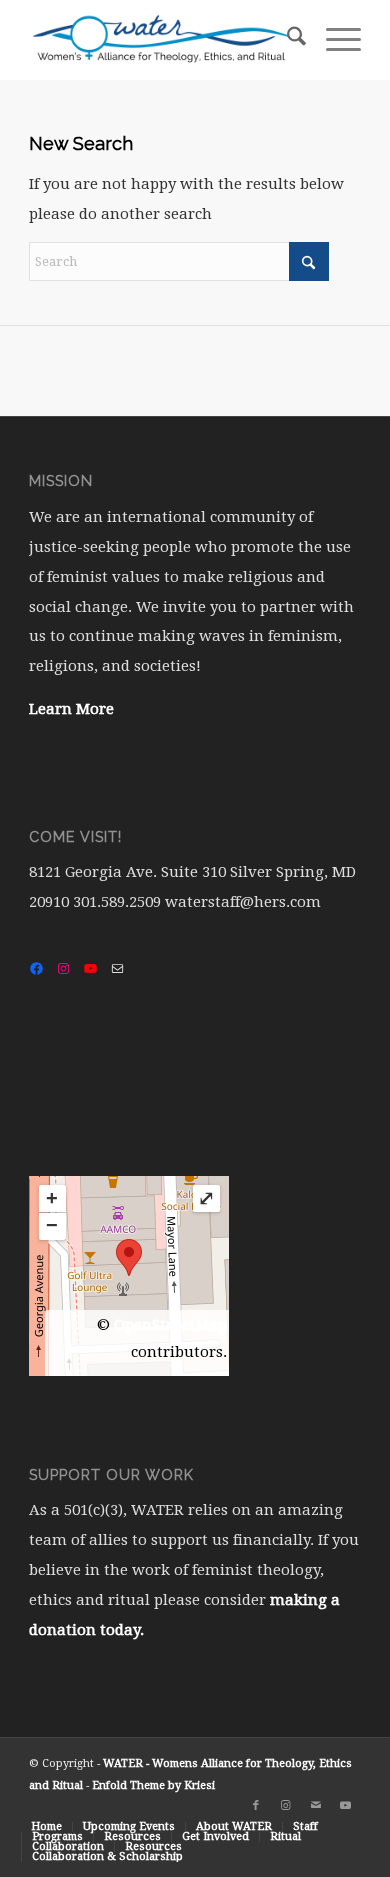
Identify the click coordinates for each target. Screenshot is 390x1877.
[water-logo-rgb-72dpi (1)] (161, 40)
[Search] (286, 40)
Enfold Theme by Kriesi (153, 1785)
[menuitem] (286, 40)
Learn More (71, 709)
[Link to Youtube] (346, 1806)
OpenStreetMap (170, 1325)
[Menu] (333, 40)
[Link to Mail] (316, 1806)
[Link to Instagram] (286, 1806)
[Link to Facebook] (256, 1806)
